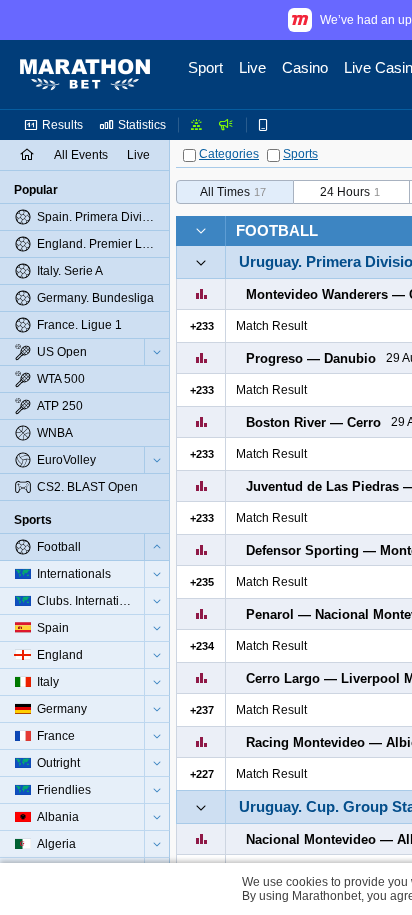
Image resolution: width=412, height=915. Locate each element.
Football (277, 230)
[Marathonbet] (85, 75)
